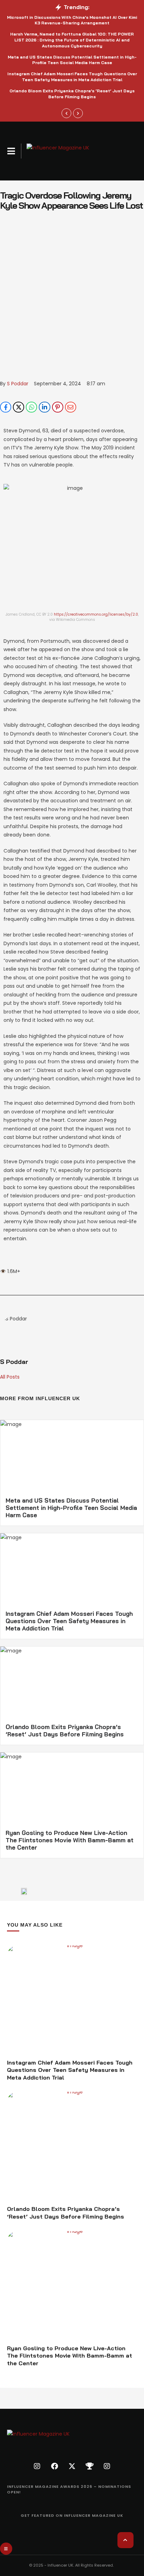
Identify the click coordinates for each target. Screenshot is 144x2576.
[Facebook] (6, 407)
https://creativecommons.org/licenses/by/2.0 (96, 614)
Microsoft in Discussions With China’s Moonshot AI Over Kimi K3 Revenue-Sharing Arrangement (72, 20)
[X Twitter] (19, 407)
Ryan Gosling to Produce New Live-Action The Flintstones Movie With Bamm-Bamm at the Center (70, 1840)
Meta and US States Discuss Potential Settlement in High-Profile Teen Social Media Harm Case (72, 60)
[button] (11, 151)
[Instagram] (37, 2466)
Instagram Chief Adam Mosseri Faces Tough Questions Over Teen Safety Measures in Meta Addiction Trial (72, 77)
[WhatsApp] (31, 407)
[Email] (71, 407)
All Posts (10, 1377)
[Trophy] (89, 2466)
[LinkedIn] (44, 407)
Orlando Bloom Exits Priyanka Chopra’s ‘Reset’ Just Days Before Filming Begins (72, 94)
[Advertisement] (72, 304)
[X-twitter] (72, 2466)
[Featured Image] (72, 2000)
